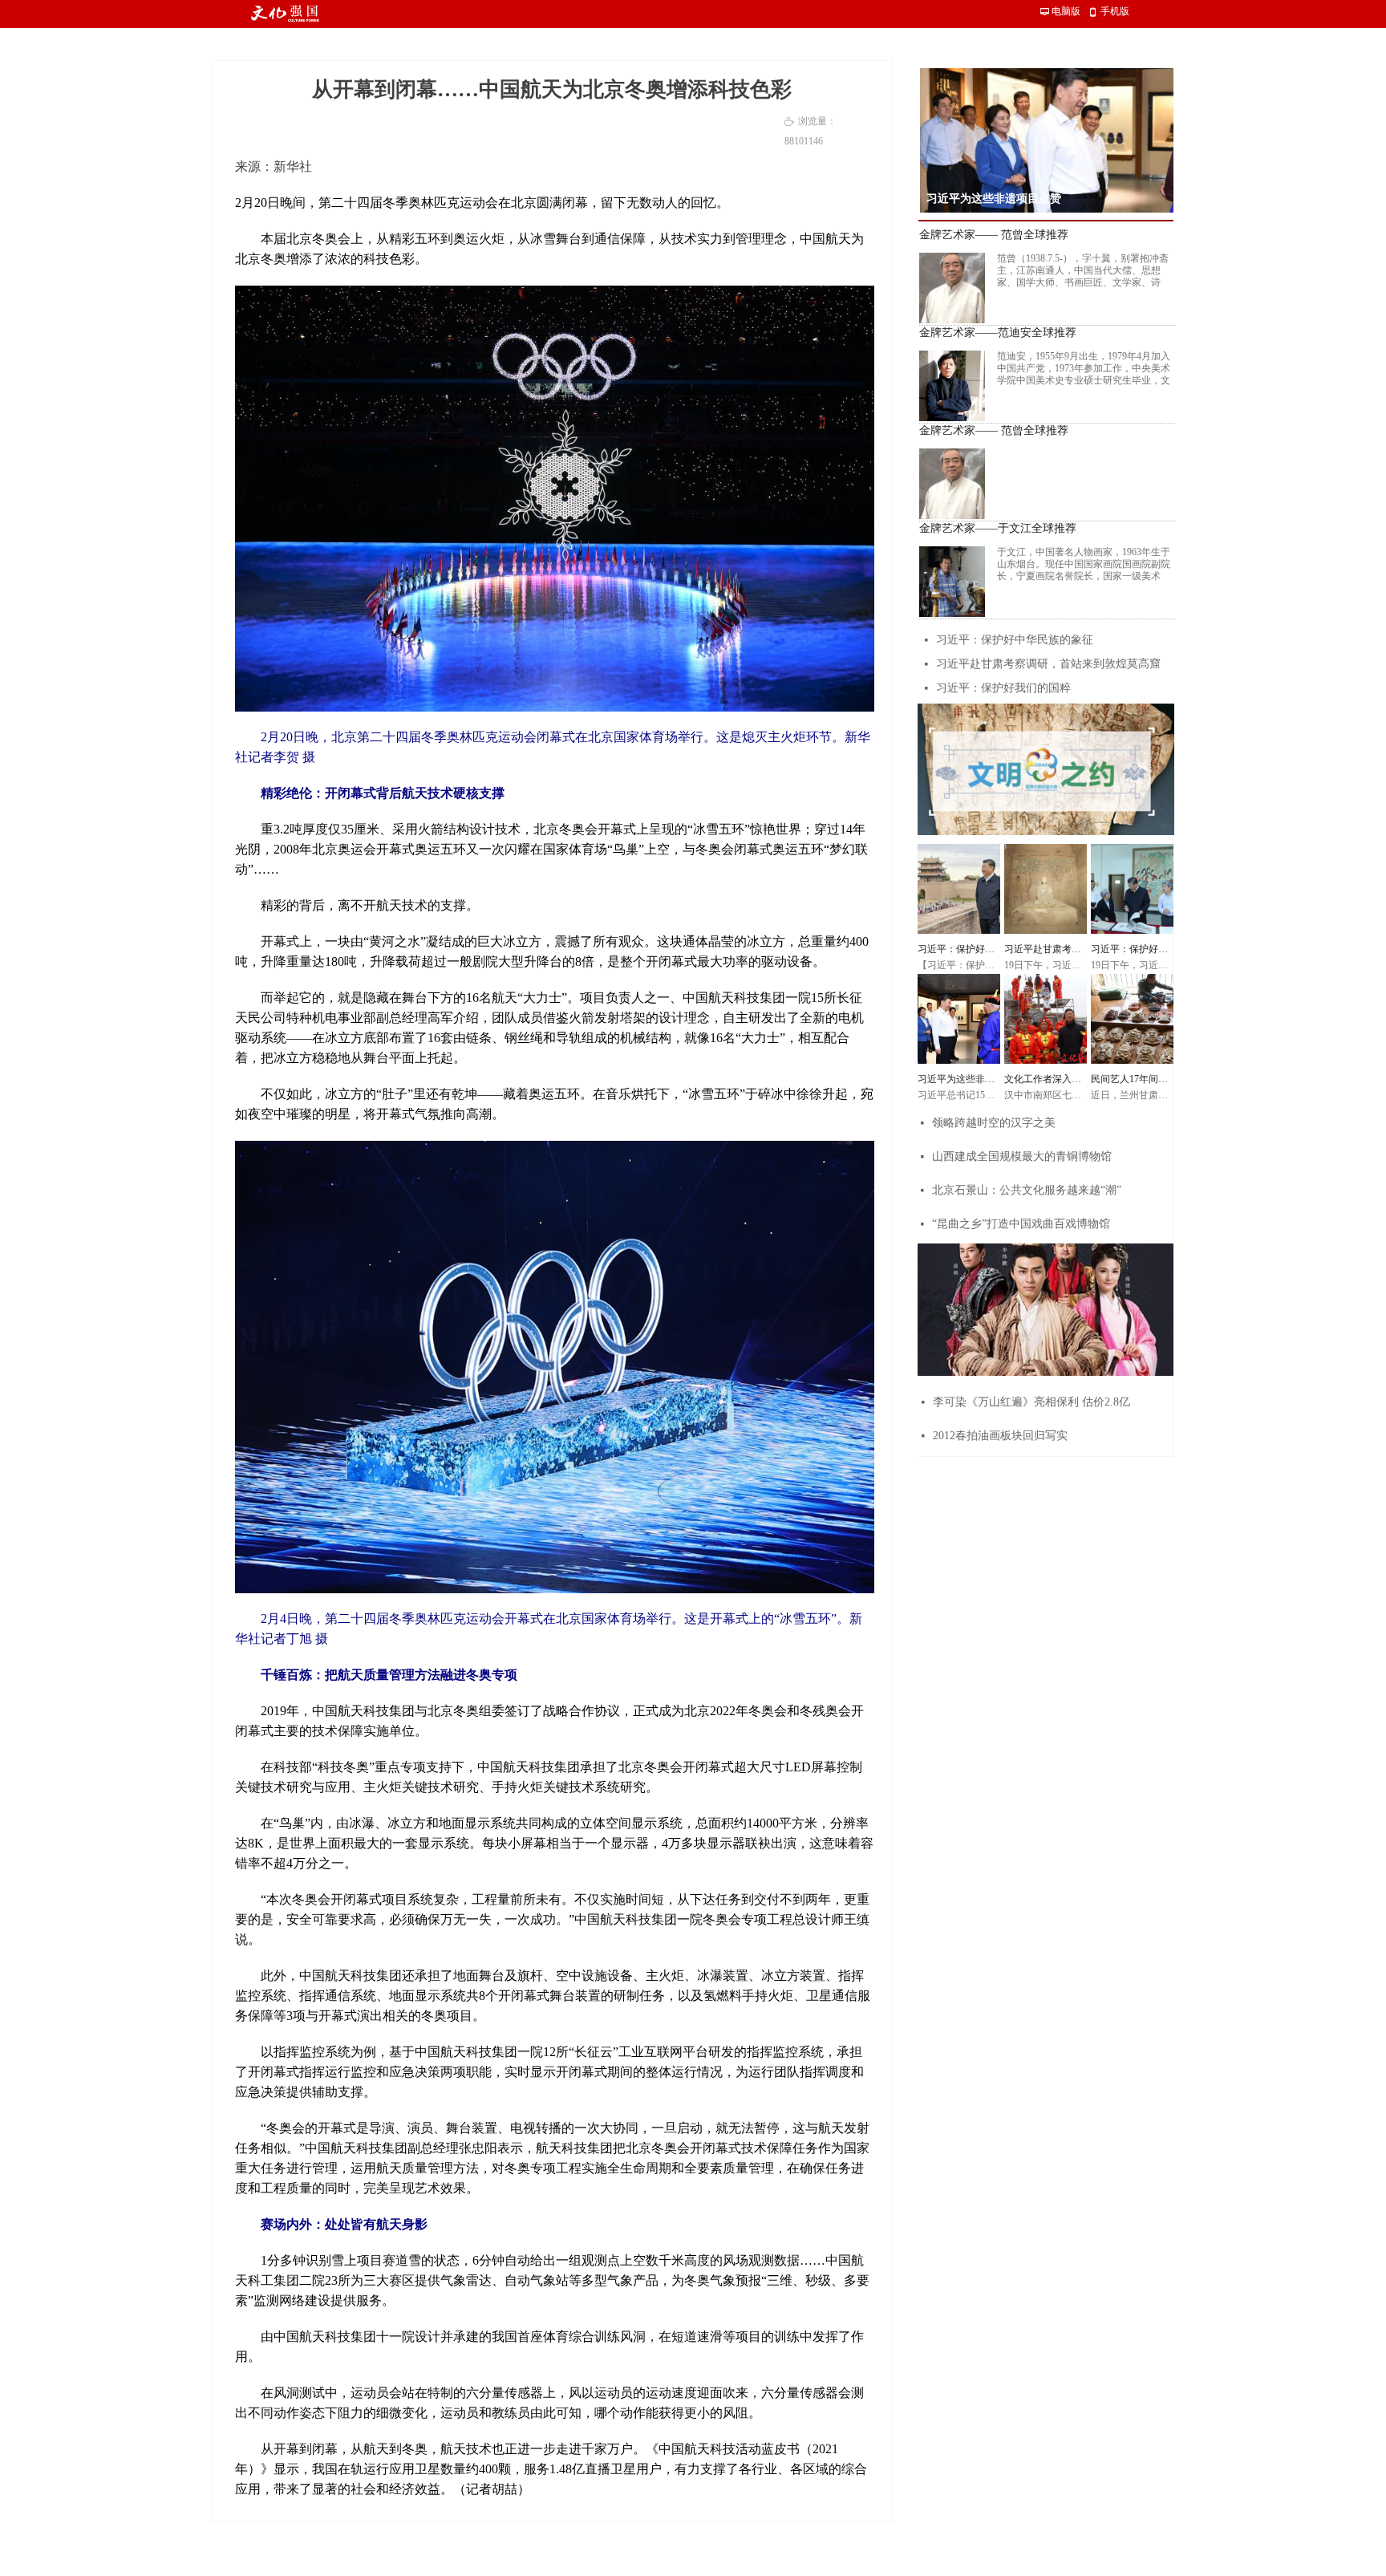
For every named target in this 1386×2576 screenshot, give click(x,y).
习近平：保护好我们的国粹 (1003, 688)
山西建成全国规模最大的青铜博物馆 (1022, 1156)
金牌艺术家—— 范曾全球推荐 (994, 235)
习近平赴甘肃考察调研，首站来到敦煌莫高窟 (1048, 664)
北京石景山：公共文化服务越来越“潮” (1027, 1190)
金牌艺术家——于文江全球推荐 (998, 529)
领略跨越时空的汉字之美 (994, 1123)
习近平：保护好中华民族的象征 (1015, 640)
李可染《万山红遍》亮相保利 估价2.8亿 (1031, 1402)
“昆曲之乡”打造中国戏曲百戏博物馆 (1021, 1224)
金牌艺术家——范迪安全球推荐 (998, 333)
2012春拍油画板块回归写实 (1000, 1436)
